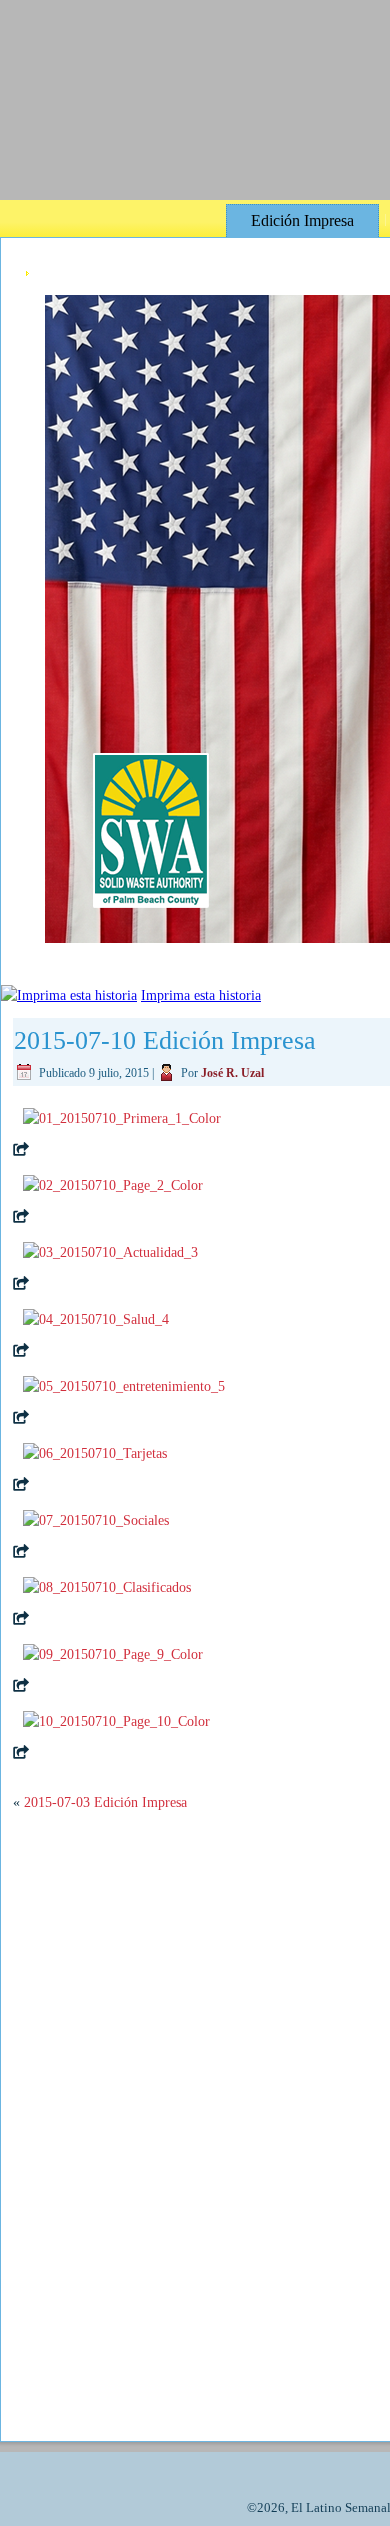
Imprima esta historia (201, 995)
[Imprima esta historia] (69, 995)
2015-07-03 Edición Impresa (105, 1787)
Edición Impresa (302, 220)
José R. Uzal (232, 1073)
